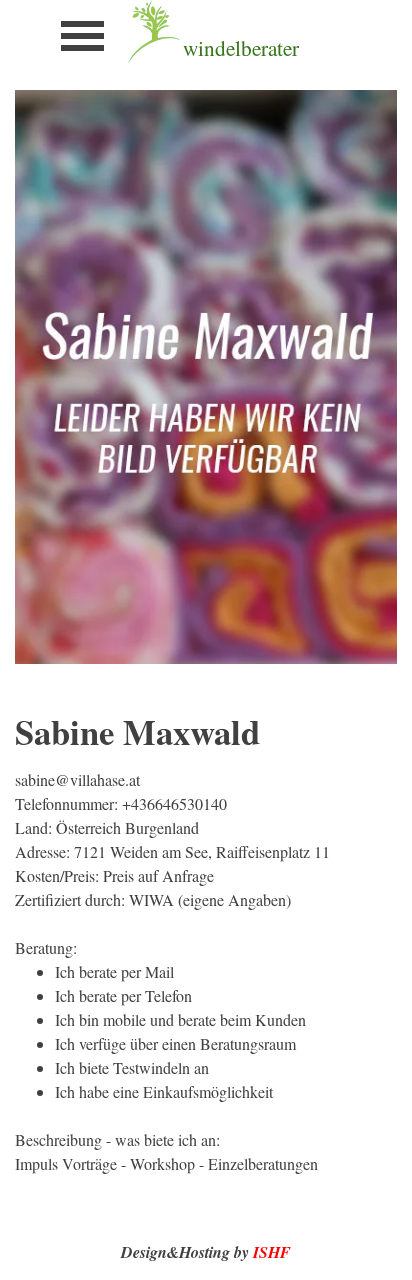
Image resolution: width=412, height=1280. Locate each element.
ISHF (272, 1252)
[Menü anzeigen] (82, 35)
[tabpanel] (273, 48)
